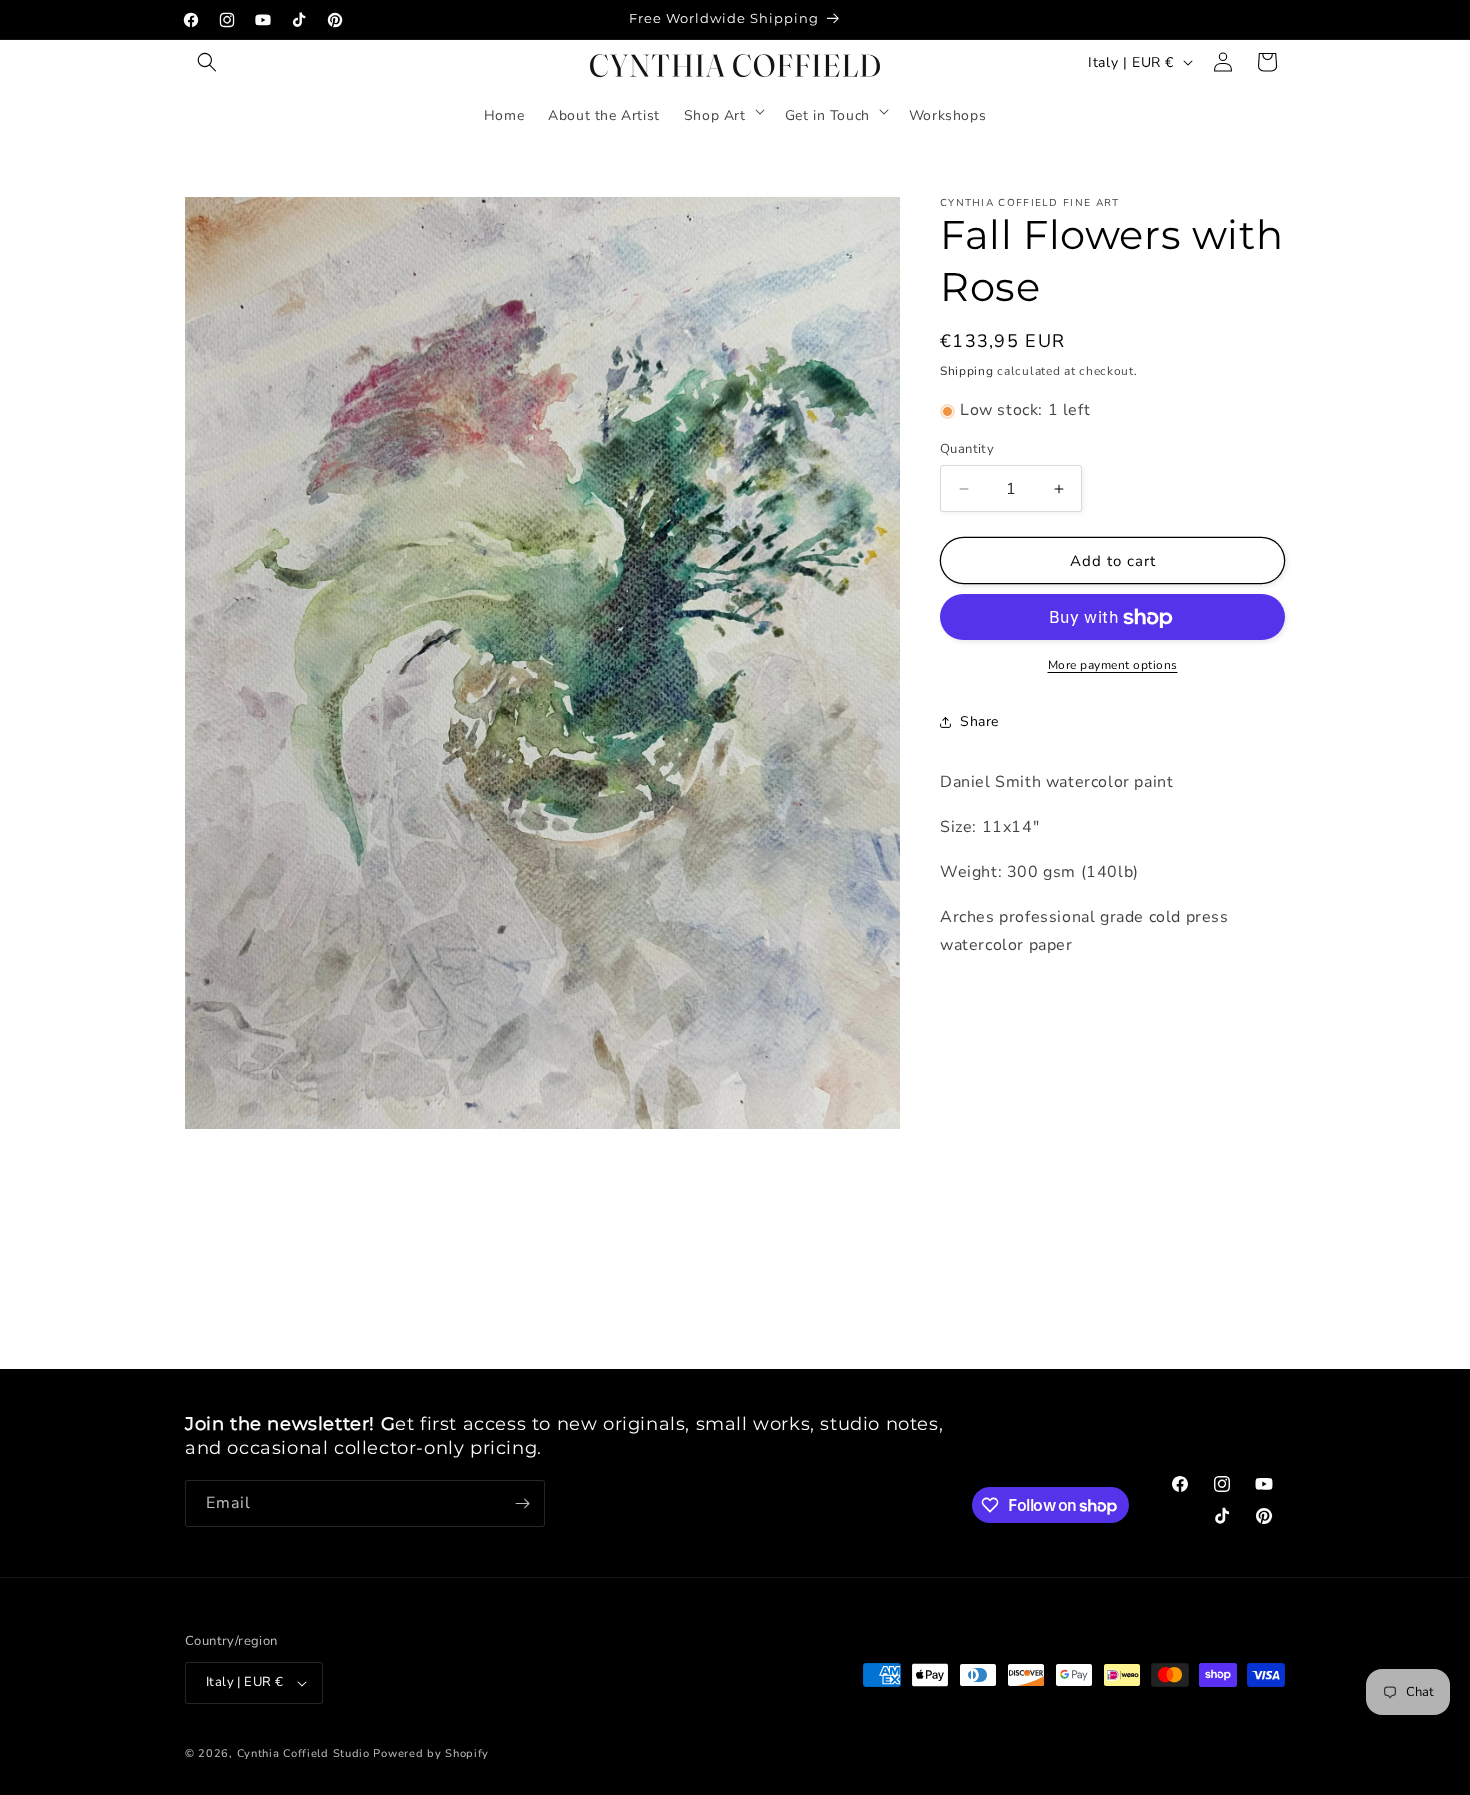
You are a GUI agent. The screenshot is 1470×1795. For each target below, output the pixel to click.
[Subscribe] (522, 1503)
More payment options (1113, 666)
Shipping (967, 371)
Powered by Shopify (431, 1753)
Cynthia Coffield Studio (303, 1753)
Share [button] (979, 721)
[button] (207, 62)
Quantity (967, 449)
